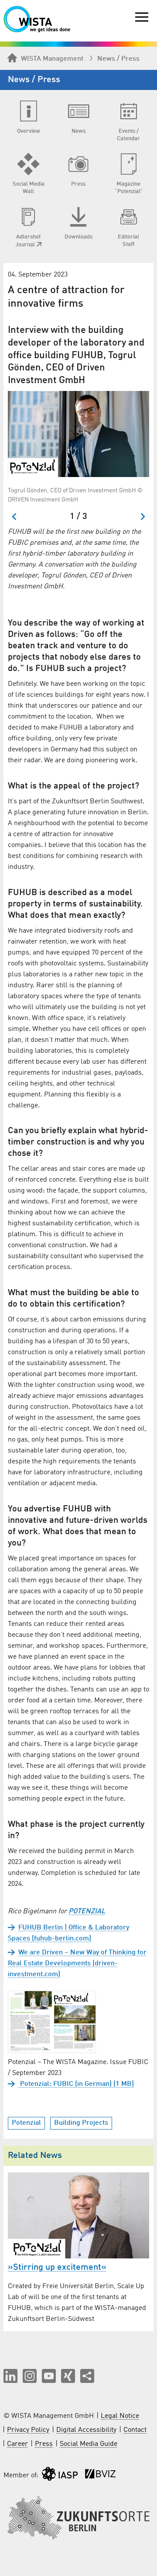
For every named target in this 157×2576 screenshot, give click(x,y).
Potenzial (26, 2123)
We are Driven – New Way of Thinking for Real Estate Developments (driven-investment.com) (77, 1964)
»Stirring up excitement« (57, 2268)
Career (17, 2444)
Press (44, 2444)
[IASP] (60, 2476)
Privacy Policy (28, 2430)
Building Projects (81, 2123)
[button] (10, 2376)
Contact (135, 2430)
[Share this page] (87, 2376)
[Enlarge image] (78, 434)
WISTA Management (52, 59)
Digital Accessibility (86, 2430)
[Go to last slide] (15, 517)
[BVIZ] (100, 2476)
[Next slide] (142, 517)
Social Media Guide (89, 2444)
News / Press (118, 59)
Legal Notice (120, 2416)
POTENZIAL (87, 1912)
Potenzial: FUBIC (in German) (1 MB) (76, 2084)
